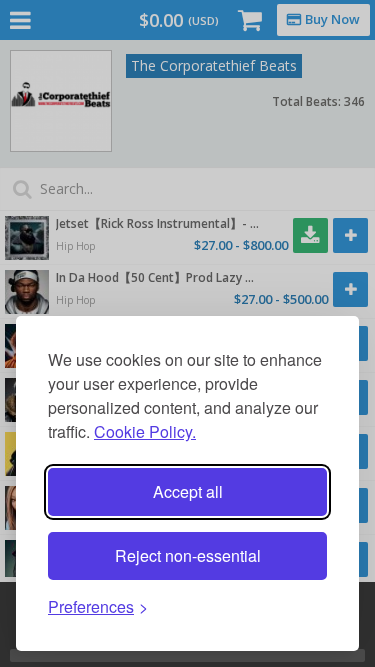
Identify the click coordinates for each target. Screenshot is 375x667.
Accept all (188, 491)
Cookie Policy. (145, 431)
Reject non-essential (188, 555)
